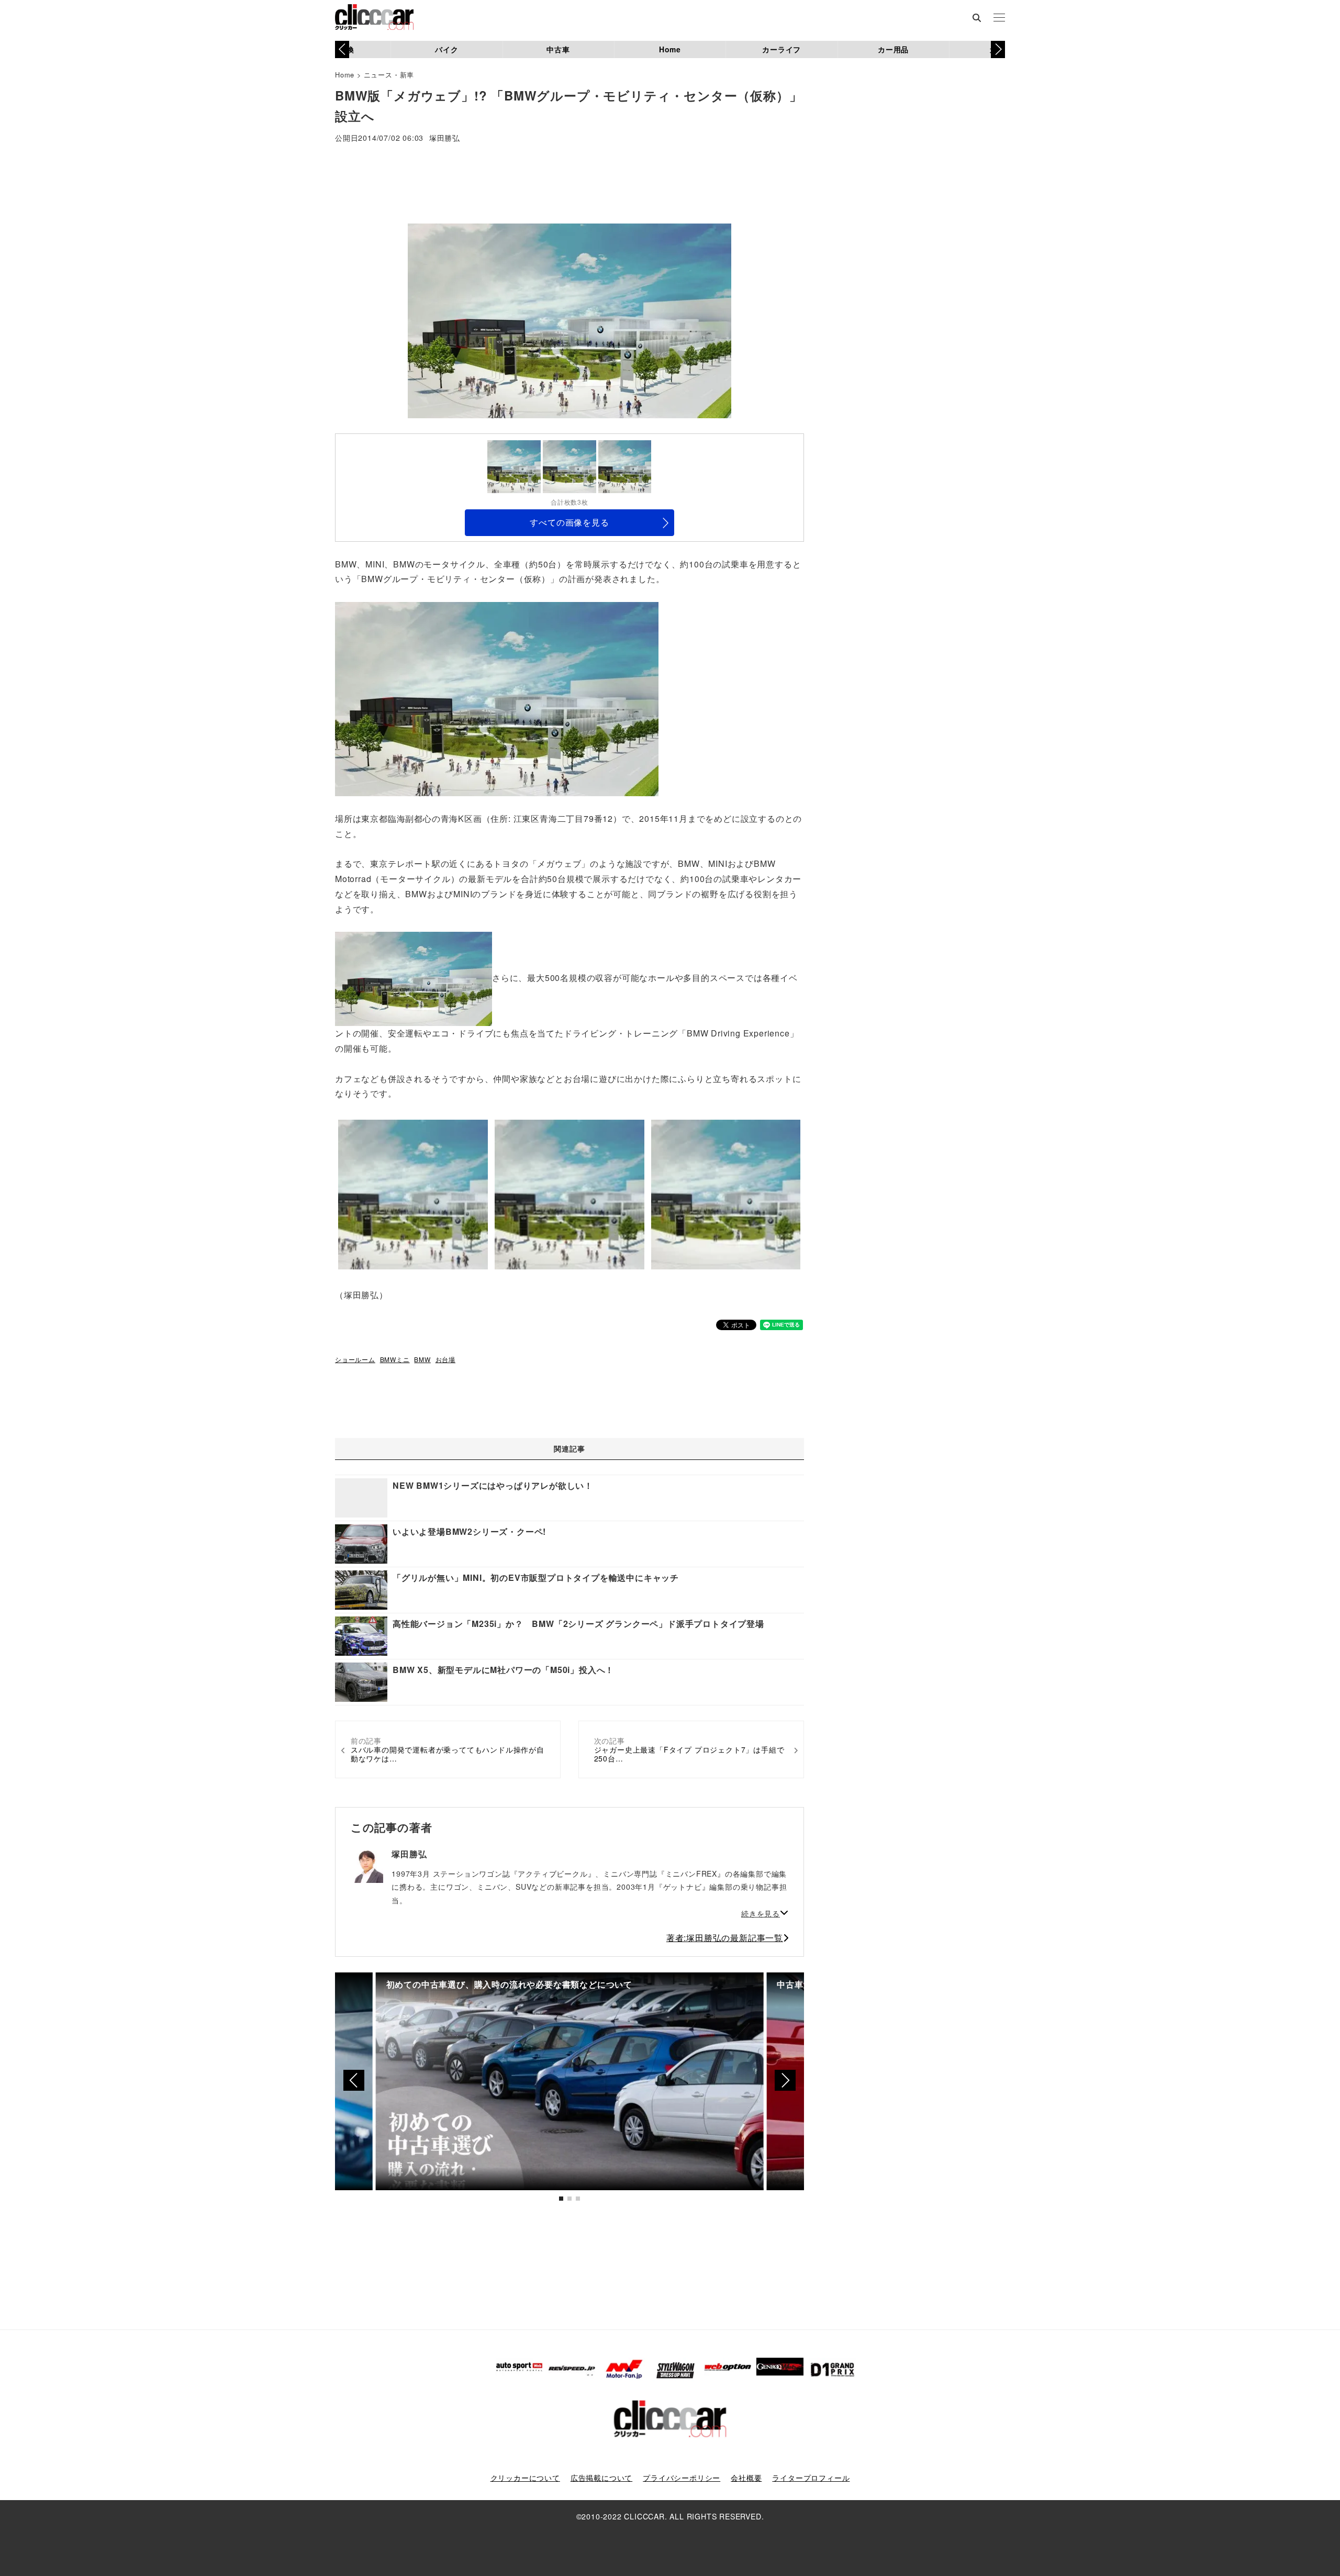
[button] (998, 49)
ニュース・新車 (389, 75)
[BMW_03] (497, 698)
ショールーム (355, 1359)
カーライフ (781, 49)
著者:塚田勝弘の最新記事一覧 (725, 1938)
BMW (422, 1359)
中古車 (558, 49)
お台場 (445, 1359)
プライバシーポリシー (682, 2478)
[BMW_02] (414, 978)
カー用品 (893, 49)
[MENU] (999, 18)
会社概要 (746, 2478)
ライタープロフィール (811, 2478)
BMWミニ (395, 1359)
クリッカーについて (525, 2478)
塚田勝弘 (445, 138)
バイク (446, 49)
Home (670, 49)
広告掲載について (601, 2478)
